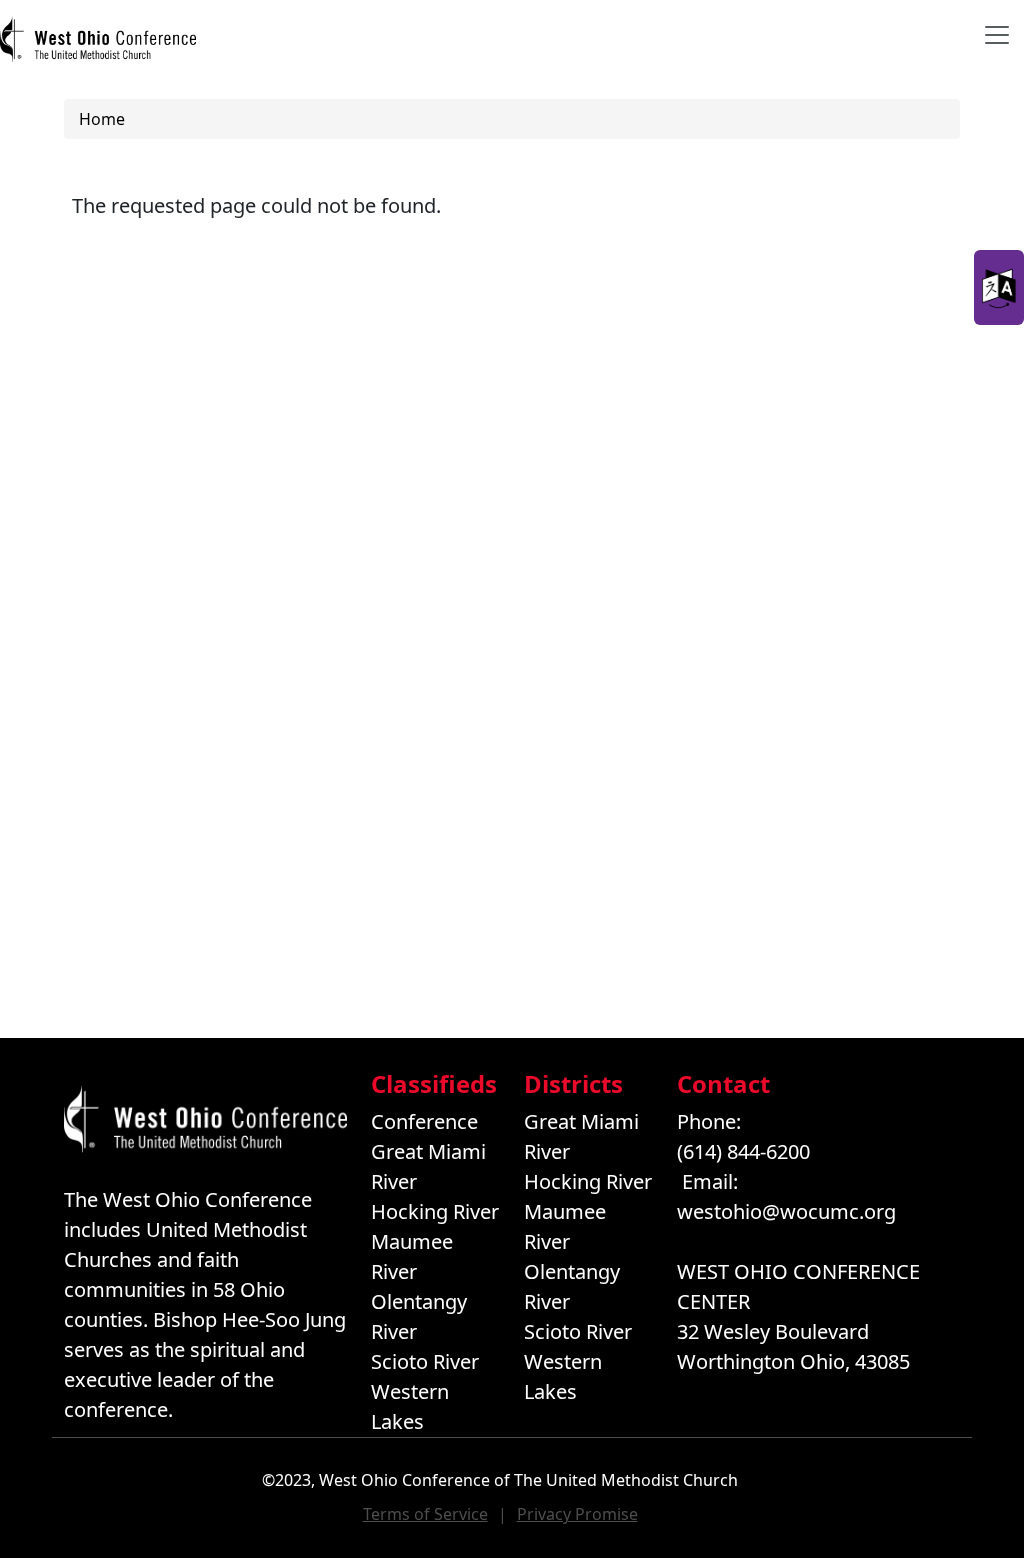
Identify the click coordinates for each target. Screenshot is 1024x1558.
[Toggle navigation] (997, 35)
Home (102, 119)
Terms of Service (425, 1514)
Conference (424, 1121)
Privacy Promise (577, 1514)
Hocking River (435, 1211)
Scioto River (425, 1361)
